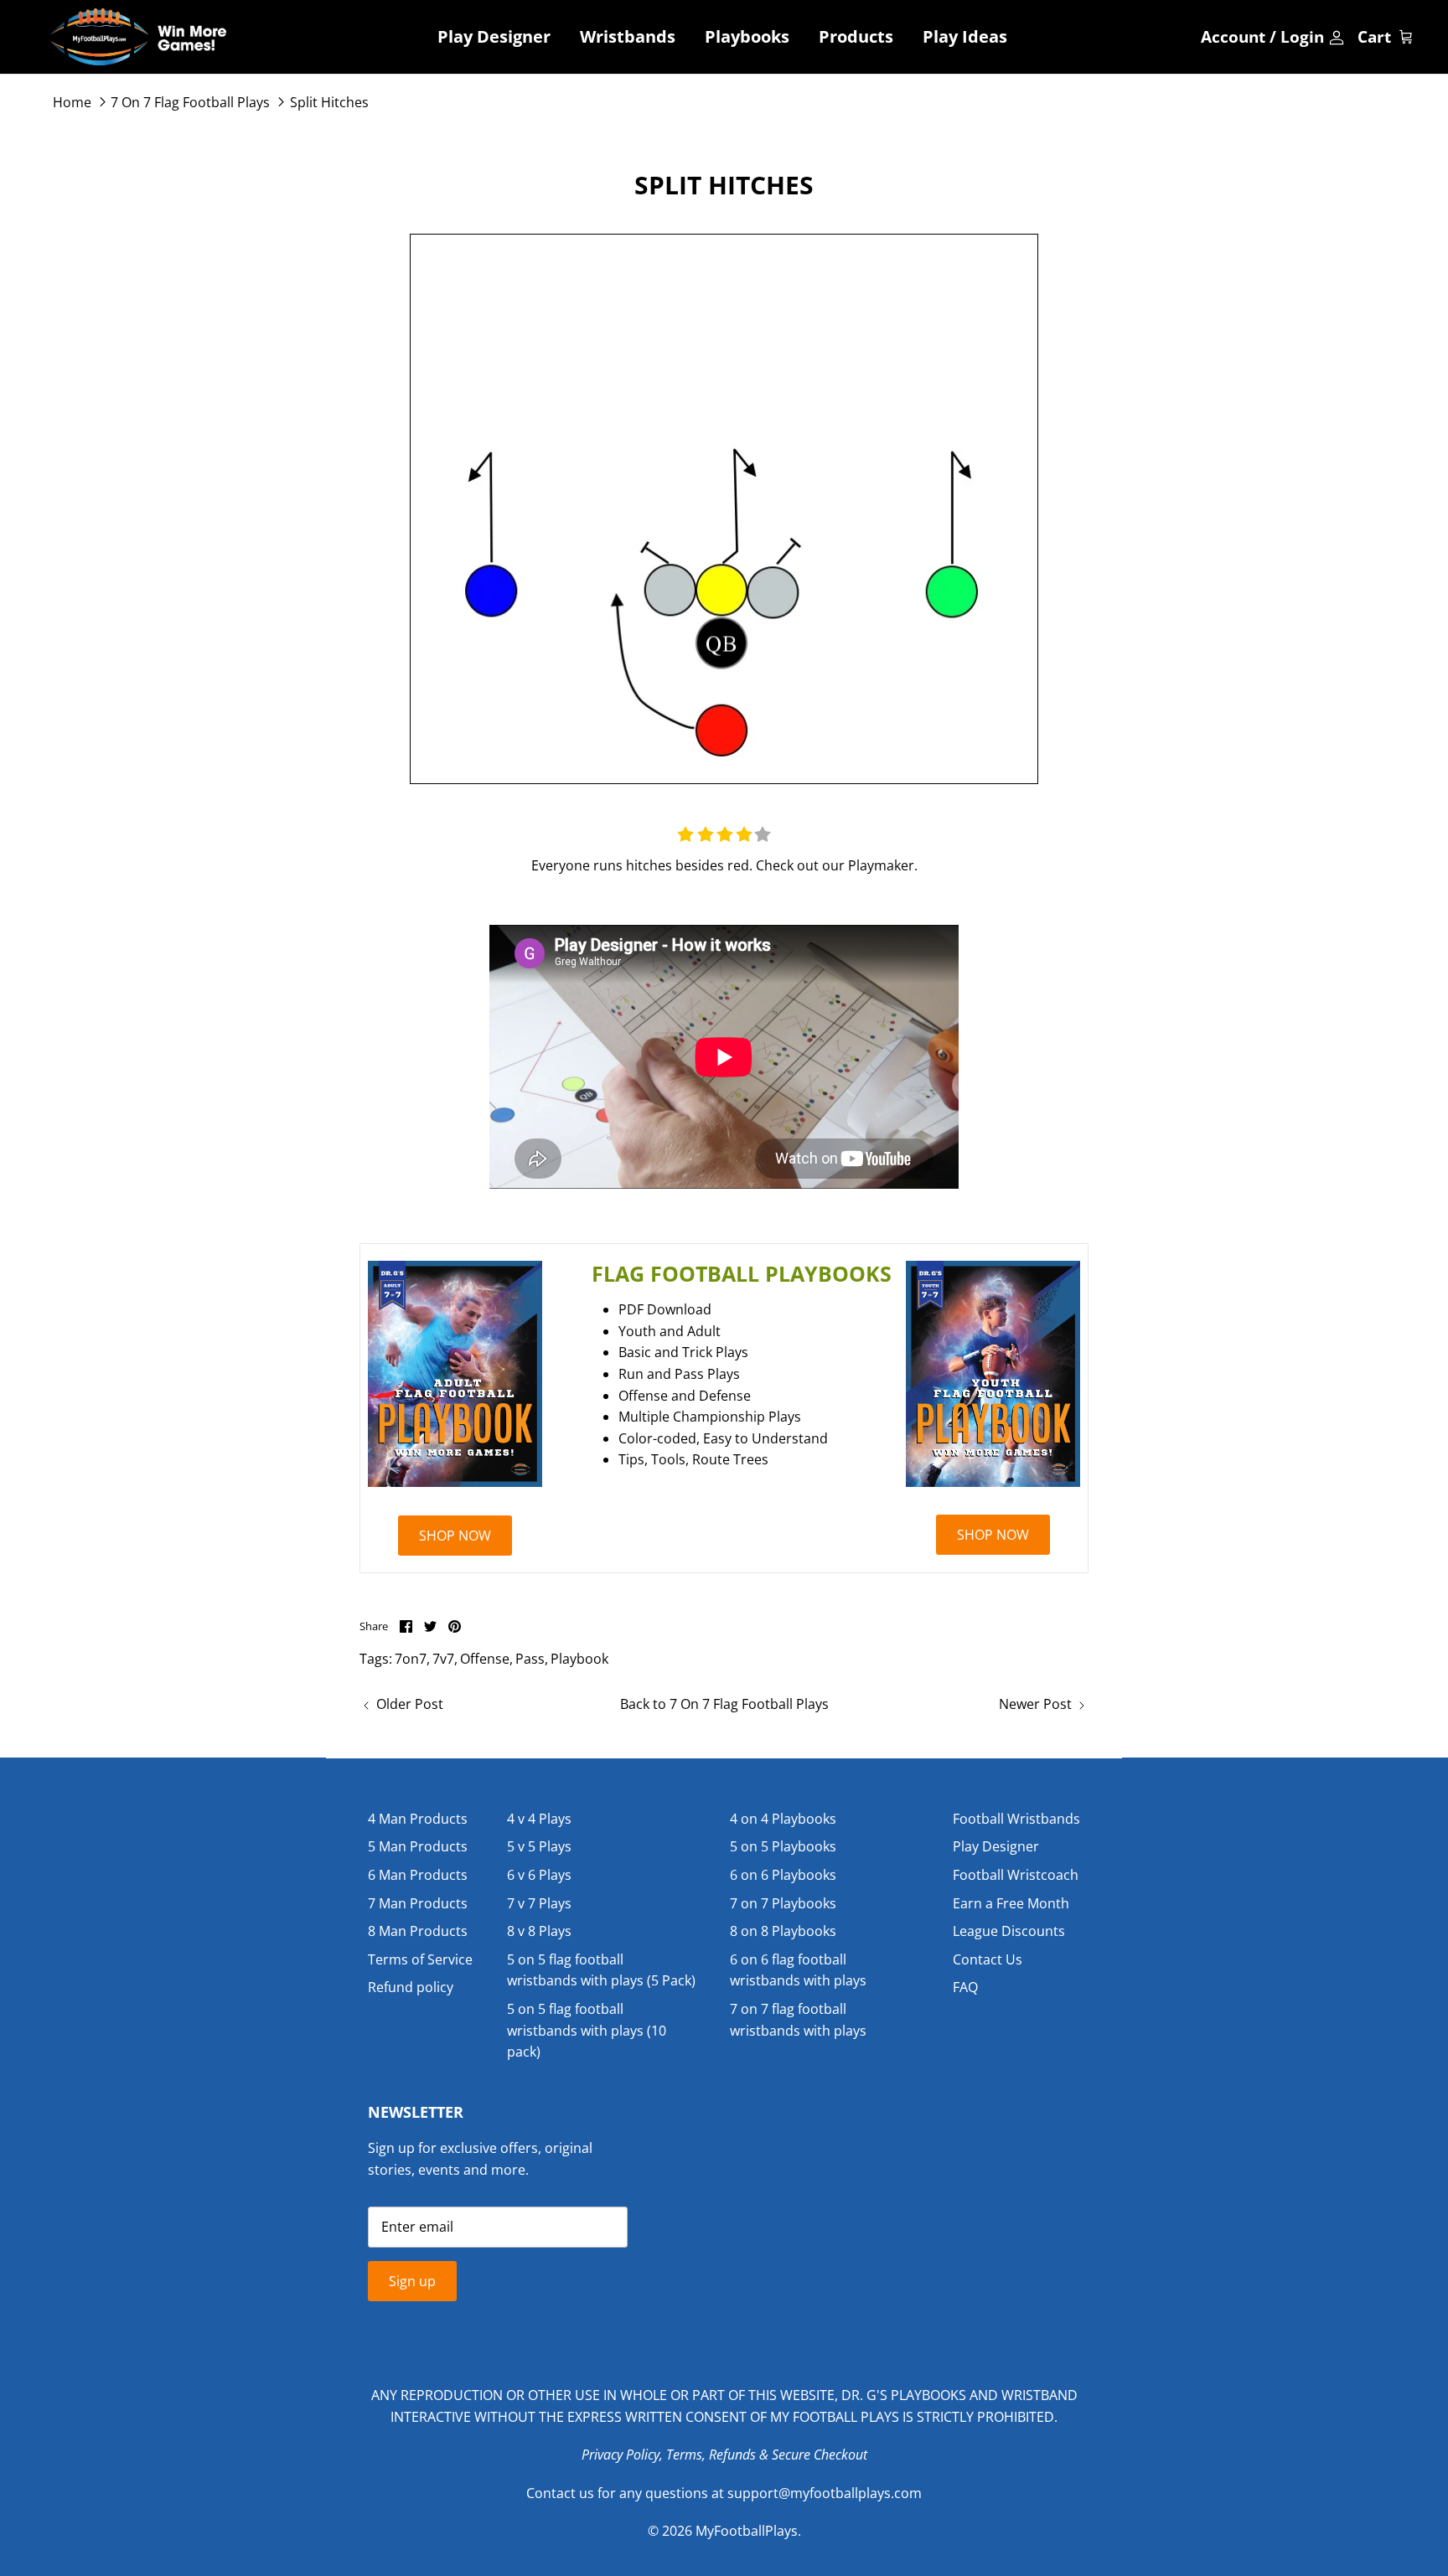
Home (72, 102)
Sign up (412, 2281)
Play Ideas (965, 36)
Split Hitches (329, 102)
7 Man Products (418, 1903)
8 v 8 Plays (539, 1931)
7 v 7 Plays (539, 1903)
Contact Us (988, 1959)
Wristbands (628, 36)
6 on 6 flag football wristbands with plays (798, 1970)
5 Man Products (418, 1846)
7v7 (443, 1659)
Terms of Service (420, 1959)
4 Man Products (418, 1819)
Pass (530, 1659)
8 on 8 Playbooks (783, 1931)
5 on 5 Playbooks (783, 1846)
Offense (485, 1659)
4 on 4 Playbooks (783, 1819)
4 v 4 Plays (539, 1819)
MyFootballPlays (747, 2531)
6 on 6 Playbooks (783, 1875)
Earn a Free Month (1011, 1903)
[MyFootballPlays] (138, 37)
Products (856, 36)
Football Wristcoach (1016, 1875)
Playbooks (747, 36)
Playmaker (881, 865)
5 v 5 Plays (539, 1846)
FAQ (965, 1987)
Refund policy (411, 1987)
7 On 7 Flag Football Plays (190, 102)
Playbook (579, 1659)
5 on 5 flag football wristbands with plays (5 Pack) (601, 1970)
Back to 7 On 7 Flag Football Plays (724, 1704)
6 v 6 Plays (539, 1875)
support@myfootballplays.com (825, 2493)
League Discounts (1009, 1931)
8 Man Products (418, 1931)
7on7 (411, 1659)
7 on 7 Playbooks (783, 1903)
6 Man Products (418, 1875)
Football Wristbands (1016, 1819)
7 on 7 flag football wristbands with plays (798, 2020)
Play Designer (494, 36)
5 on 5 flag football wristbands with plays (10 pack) (587, 2030)
